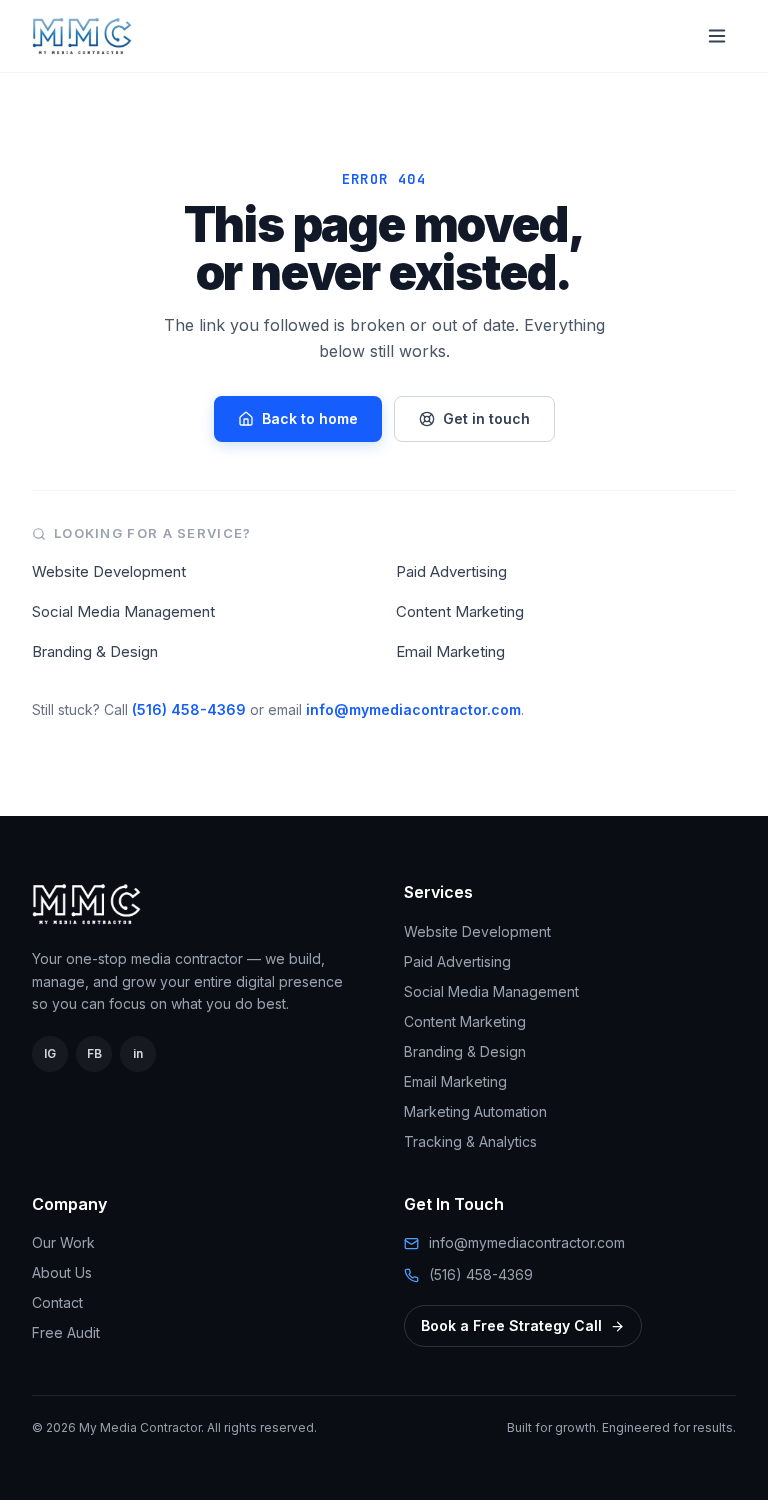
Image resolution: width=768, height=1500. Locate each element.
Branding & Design (95, 651)
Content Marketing (460, 611)
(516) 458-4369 (189, 709)
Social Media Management (123, 611)
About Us (62, 1272)
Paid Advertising (451, 571)
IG (50, 1053)
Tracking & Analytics (470, 1141)
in (138, 1053)
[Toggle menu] (717, 36)
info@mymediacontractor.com (413, 709)
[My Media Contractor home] (82, 36)
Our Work (63, 1242)
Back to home (310, 418)
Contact (57, 1302)
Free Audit (66, 1332)
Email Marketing (450, 651)
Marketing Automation (475, 1111)
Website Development (109, 571)
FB (94, 1053)
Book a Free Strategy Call (511, 1325)
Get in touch (486, 418)
